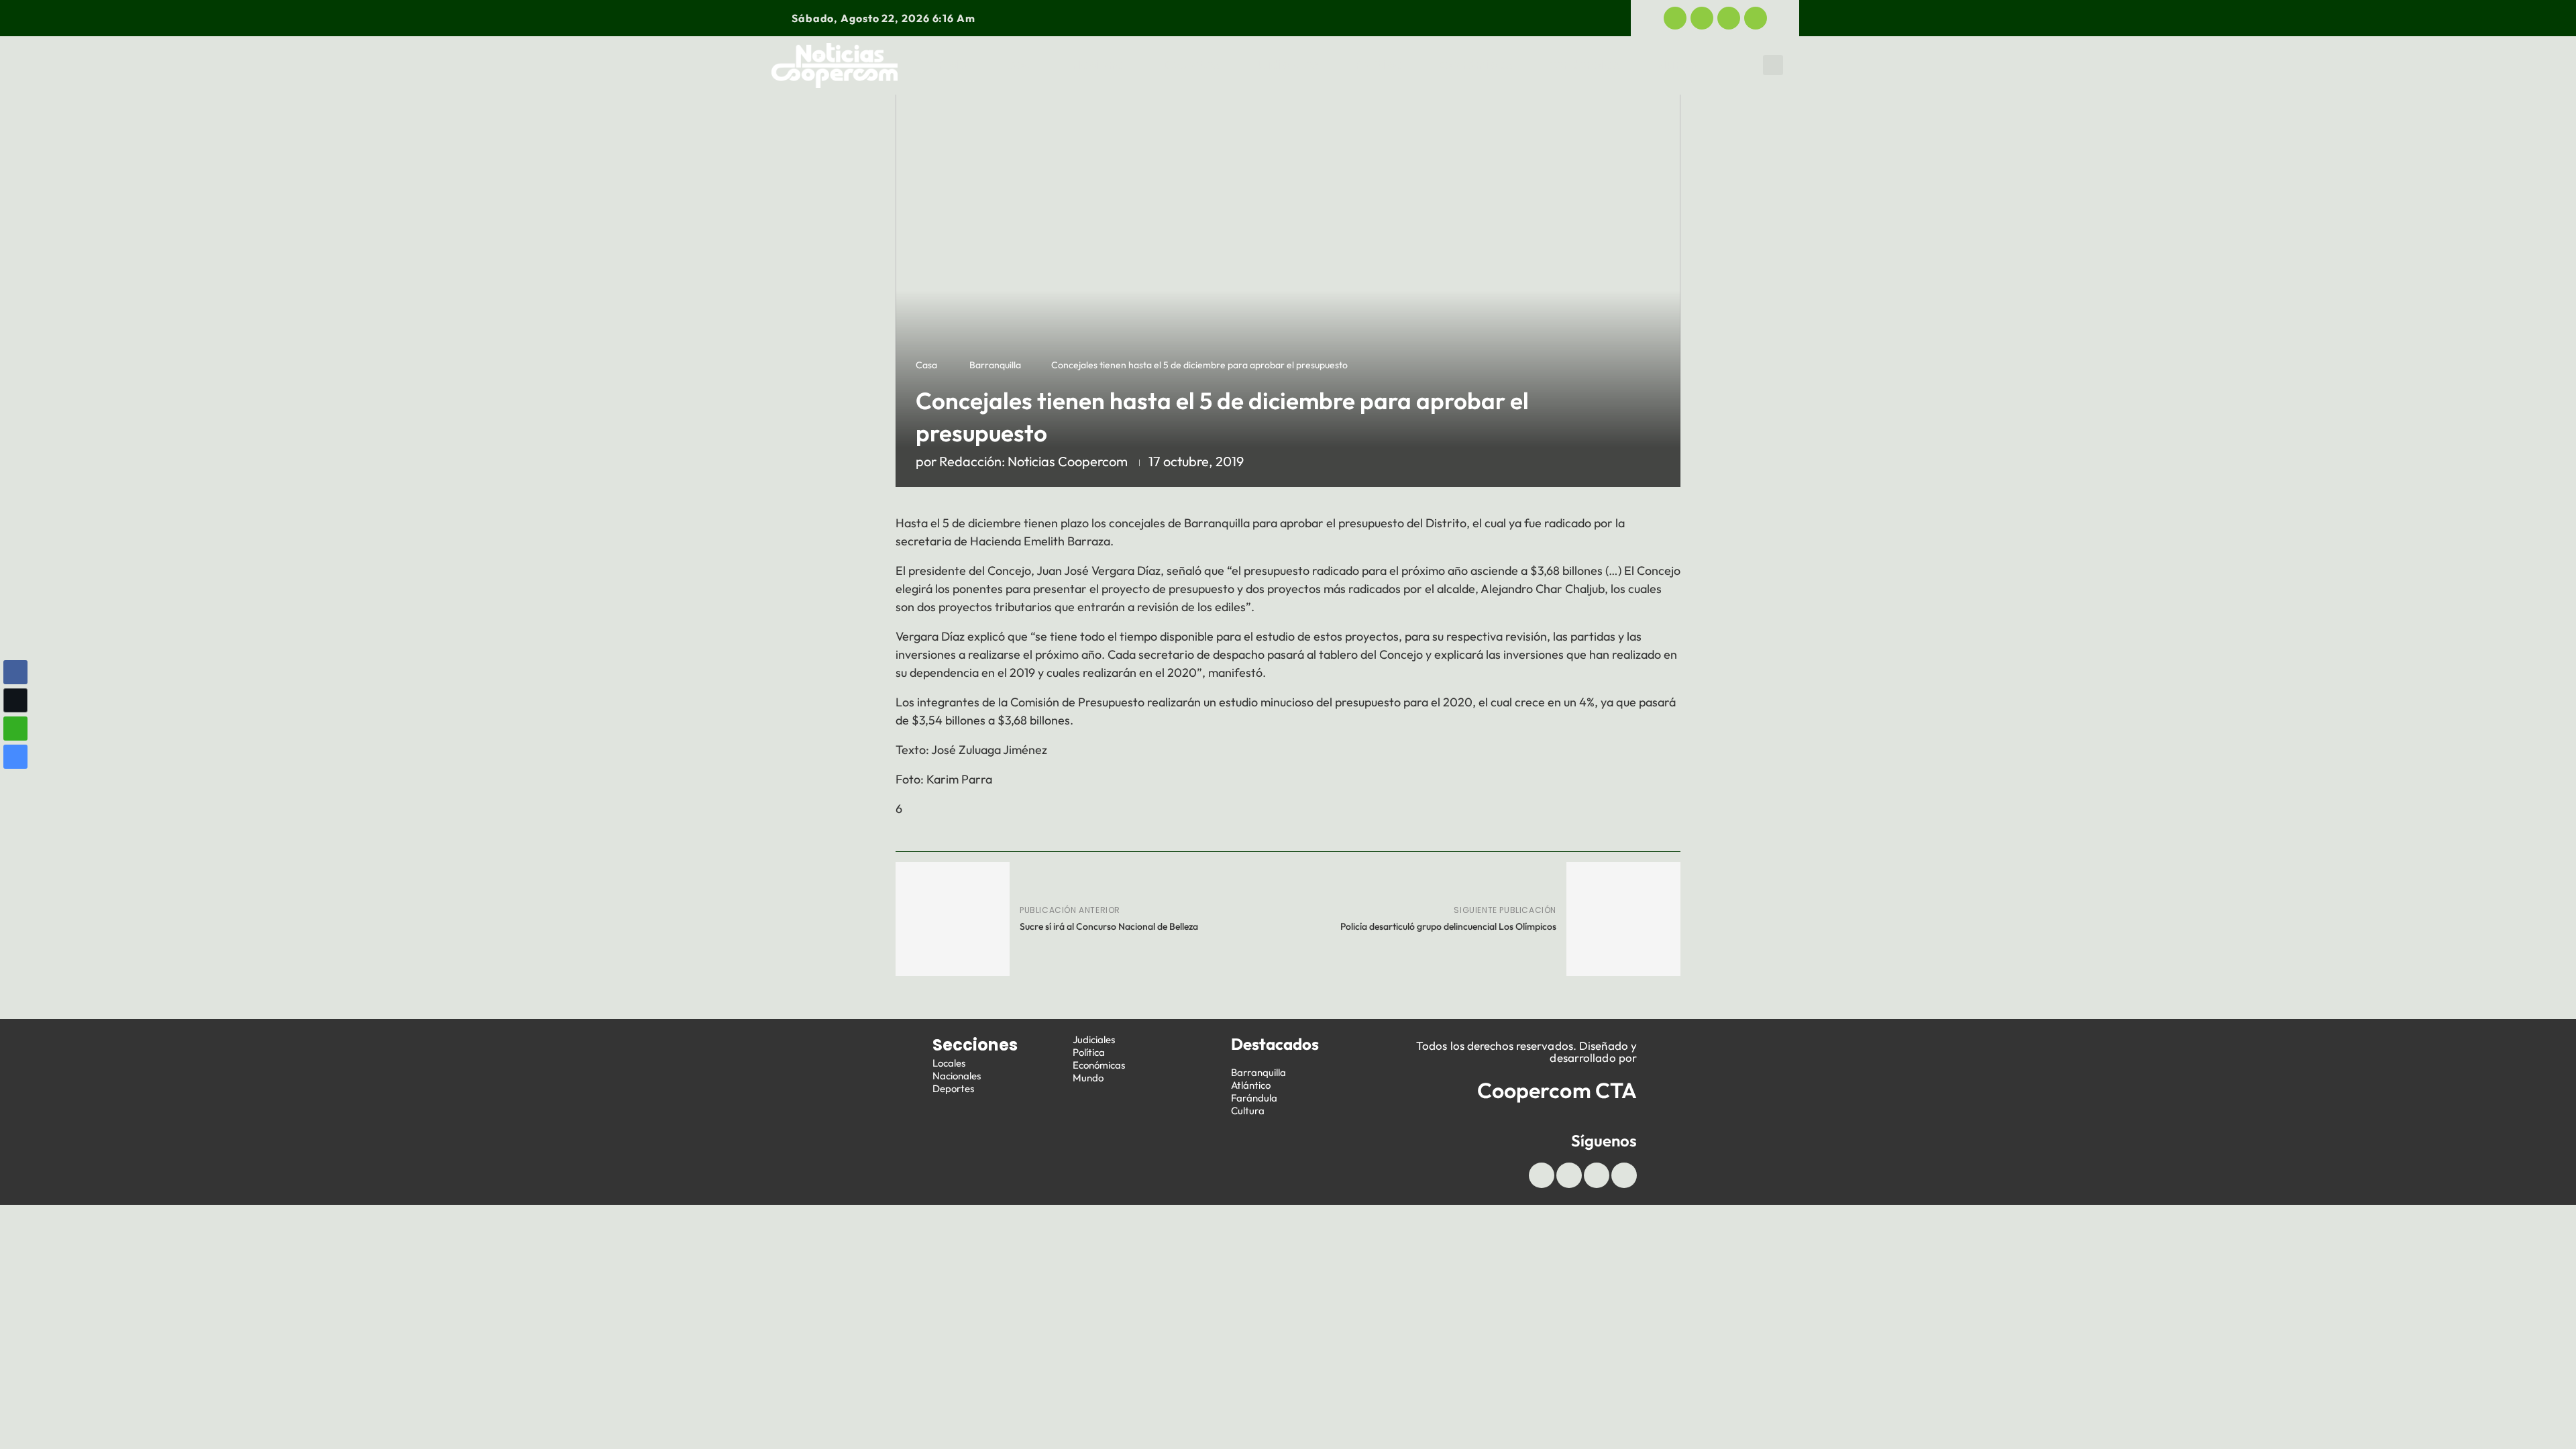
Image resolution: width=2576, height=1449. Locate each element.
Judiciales (1287, 65)
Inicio (951, 65)
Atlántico (1251, 1085)
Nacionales (957, 1076)
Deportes (1191, 65)
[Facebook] (1675, 18)
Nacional (1099, 65)
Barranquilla (995, 365)
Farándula (1254, 1098)
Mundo (1677, 65)
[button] (1773, 65)
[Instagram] (1756, 18)
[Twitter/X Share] (15, 700)
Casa (926, 365)
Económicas (1475, 65)
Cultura (1248, 1111)
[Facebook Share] (15, 672)
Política (1379, 65)
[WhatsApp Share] (15, 729)
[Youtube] (1729, 18)
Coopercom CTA (1557, 1090)
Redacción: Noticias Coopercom (1033, 461)
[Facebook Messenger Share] (15, 757)
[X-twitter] (1702, 18)
